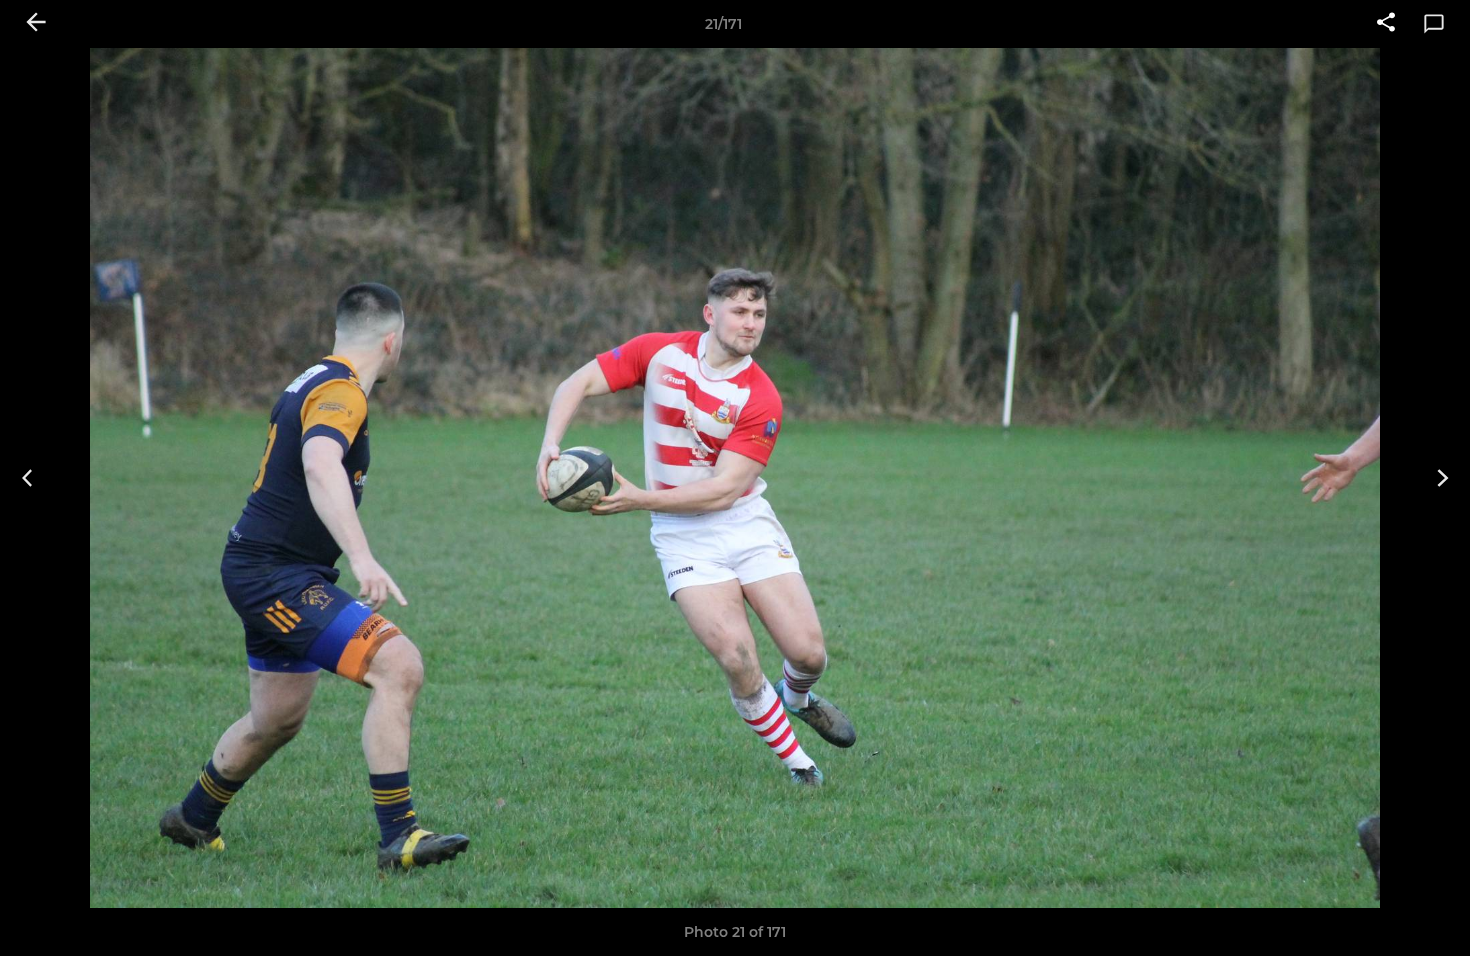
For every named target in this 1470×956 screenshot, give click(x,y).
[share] (1386, 24)
